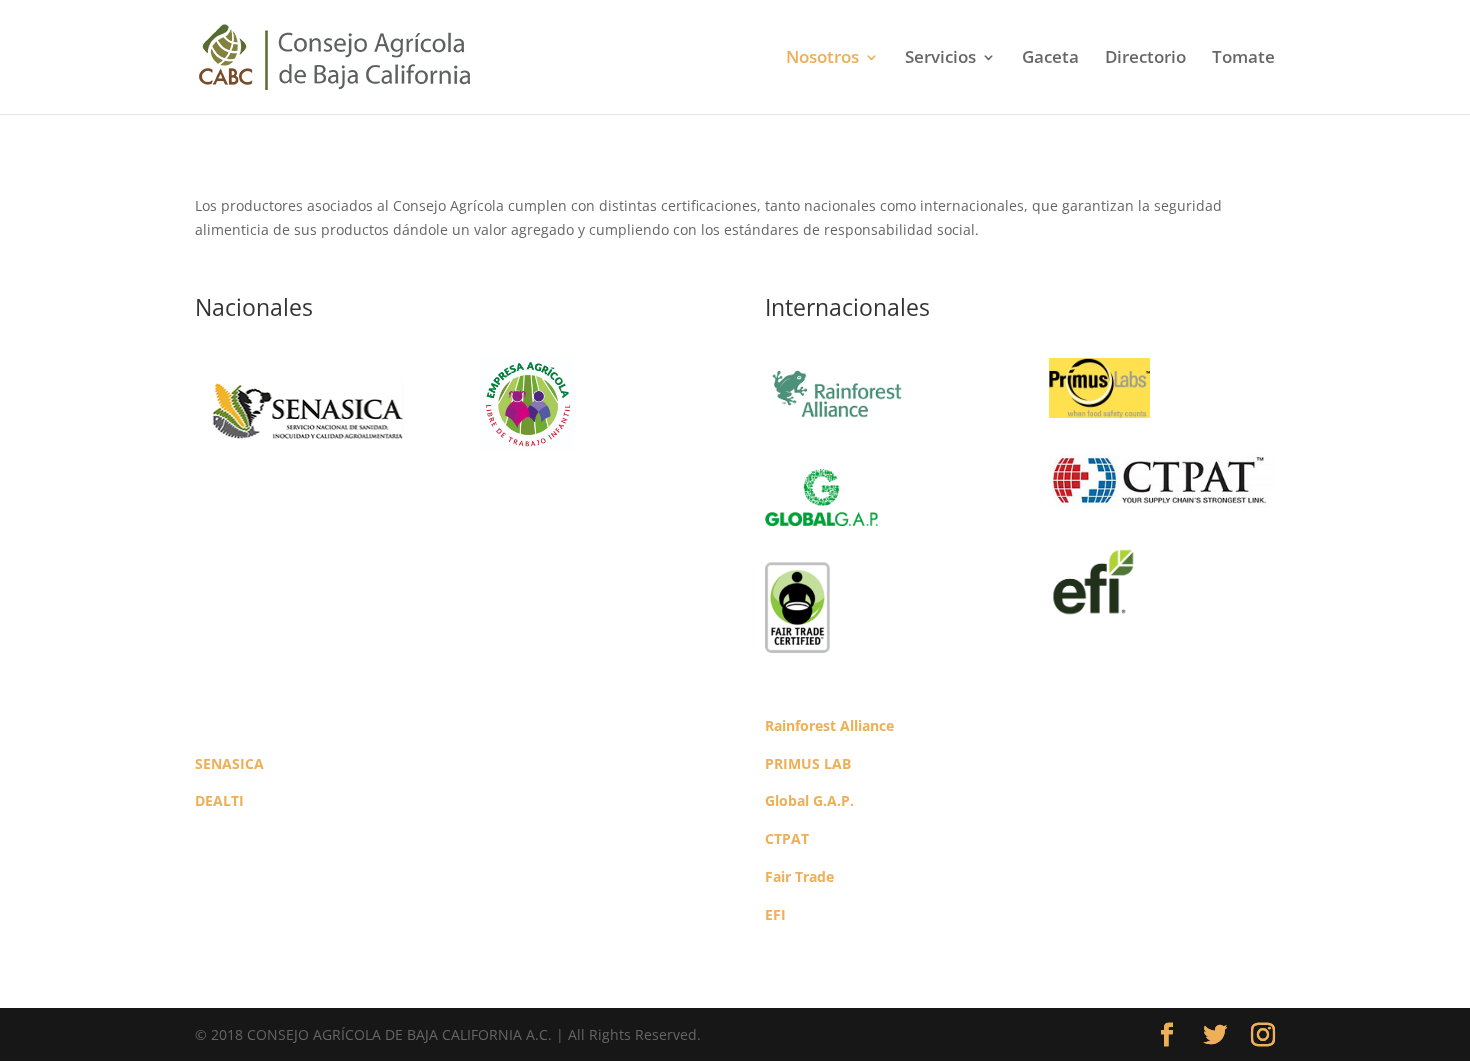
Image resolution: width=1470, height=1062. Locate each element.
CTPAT (787, 838)
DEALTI (219, 800)
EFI (775, 914)
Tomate (1243, 59)
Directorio (1145, 59)
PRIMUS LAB (808, 763)
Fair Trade (799, 876)
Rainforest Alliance (829, 725)
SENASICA (229, 763)
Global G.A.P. (809, 800)
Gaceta (1050, 59)
